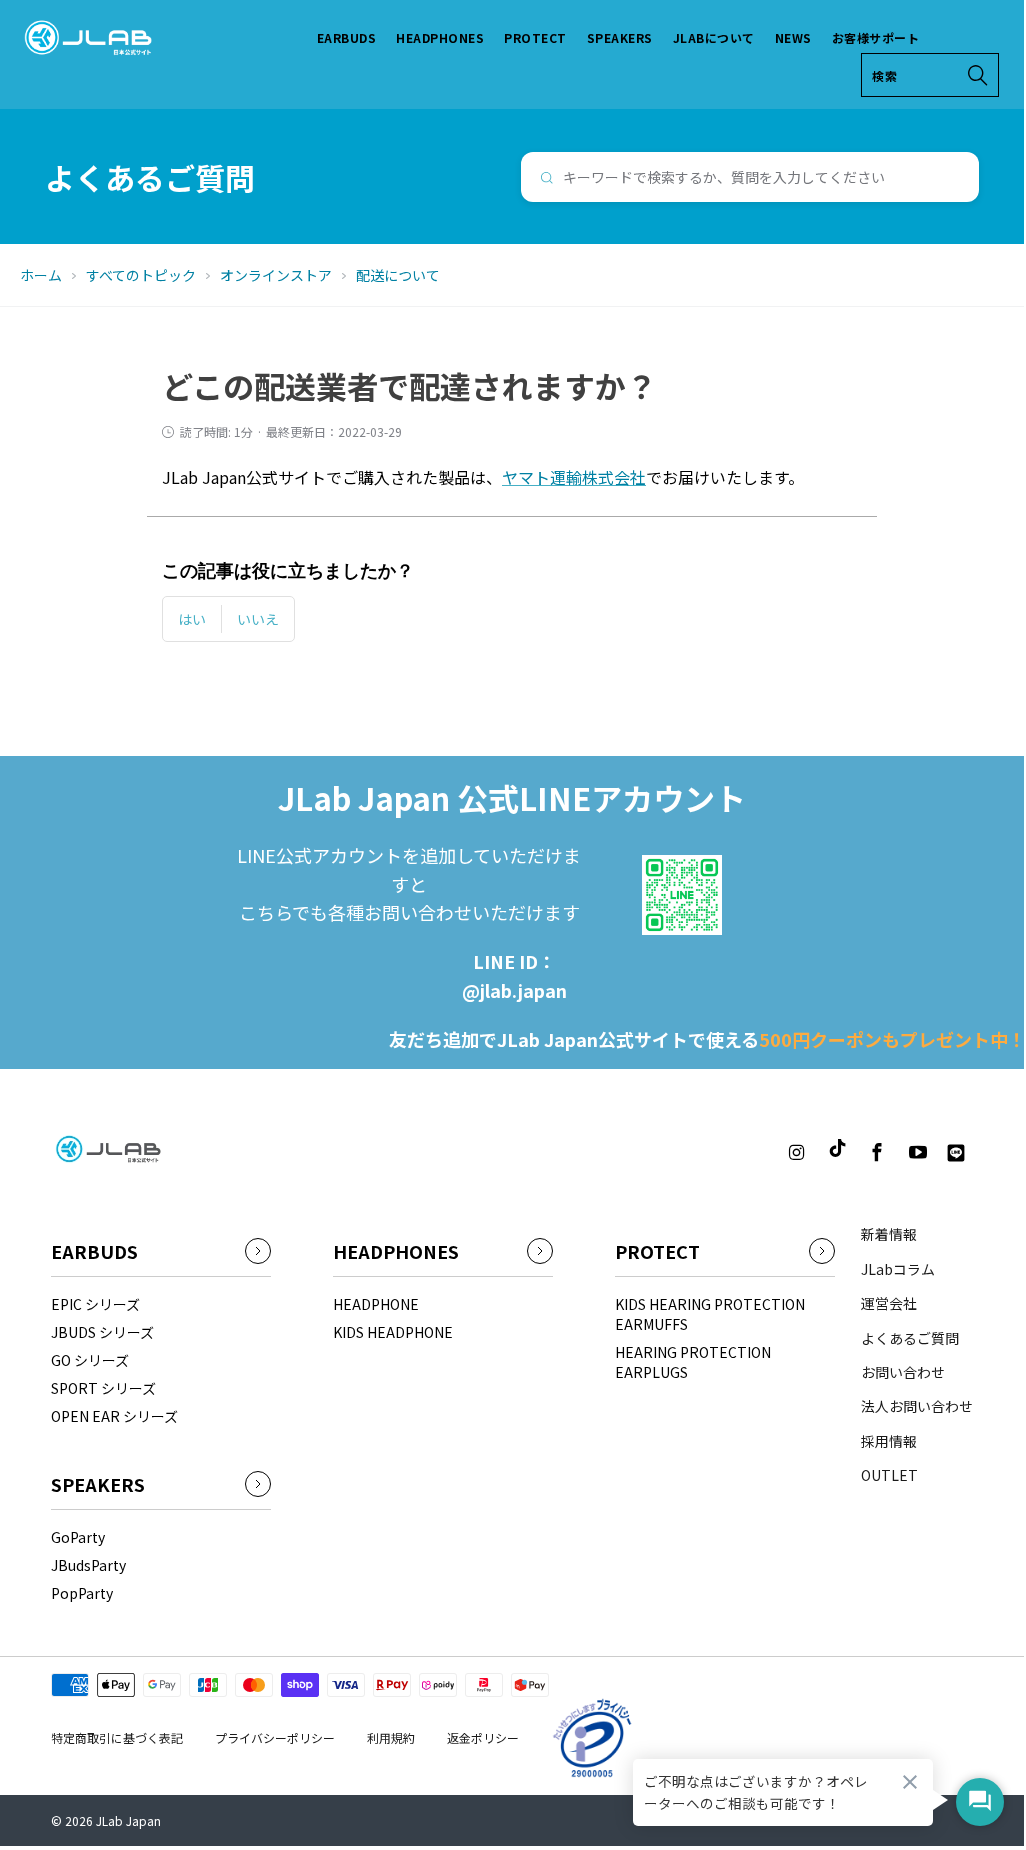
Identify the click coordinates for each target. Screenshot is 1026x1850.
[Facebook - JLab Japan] (878, 1153)
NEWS (793, 37)
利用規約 (391, 1737)
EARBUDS (347, 37)
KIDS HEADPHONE (393, 1332)
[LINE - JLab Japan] (956, 1153)
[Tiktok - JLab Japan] (837, 1149)
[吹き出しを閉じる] (910, 1782)
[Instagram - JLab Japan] (796, 1153)
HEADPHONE (376, 1304)
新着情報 (889, 1234)
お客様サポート (876, 37)
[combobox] (750, 177)
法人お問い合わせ (917, 1406)
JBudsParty (88, 1565)
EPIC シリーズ (95, 1304)
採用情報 (889, 1441)
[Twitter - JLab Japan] (760, 1153)
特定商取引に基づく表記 (117, 1737)
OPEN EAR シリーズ (114, 1416)
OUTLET (889, 1475)
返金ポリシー (483, 1737)
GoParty (78, 1537)
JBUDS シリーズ (102, 1332)
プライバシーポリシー (275, 1737)
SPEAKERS (620, 37)
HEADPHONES (440, 37)
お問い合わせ (903, 1372)
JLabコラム (898, 1269)
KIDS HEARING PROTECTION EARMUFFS (710, 1314)
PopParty (82, 1593)
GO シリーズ (90, 1360)
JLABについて (714, 37)
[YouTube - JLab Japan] (918, 1153)
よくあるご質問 (910, 1338)
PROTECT (535, 37)
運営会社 (889, 1303)
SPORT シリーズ (103, 1388)
